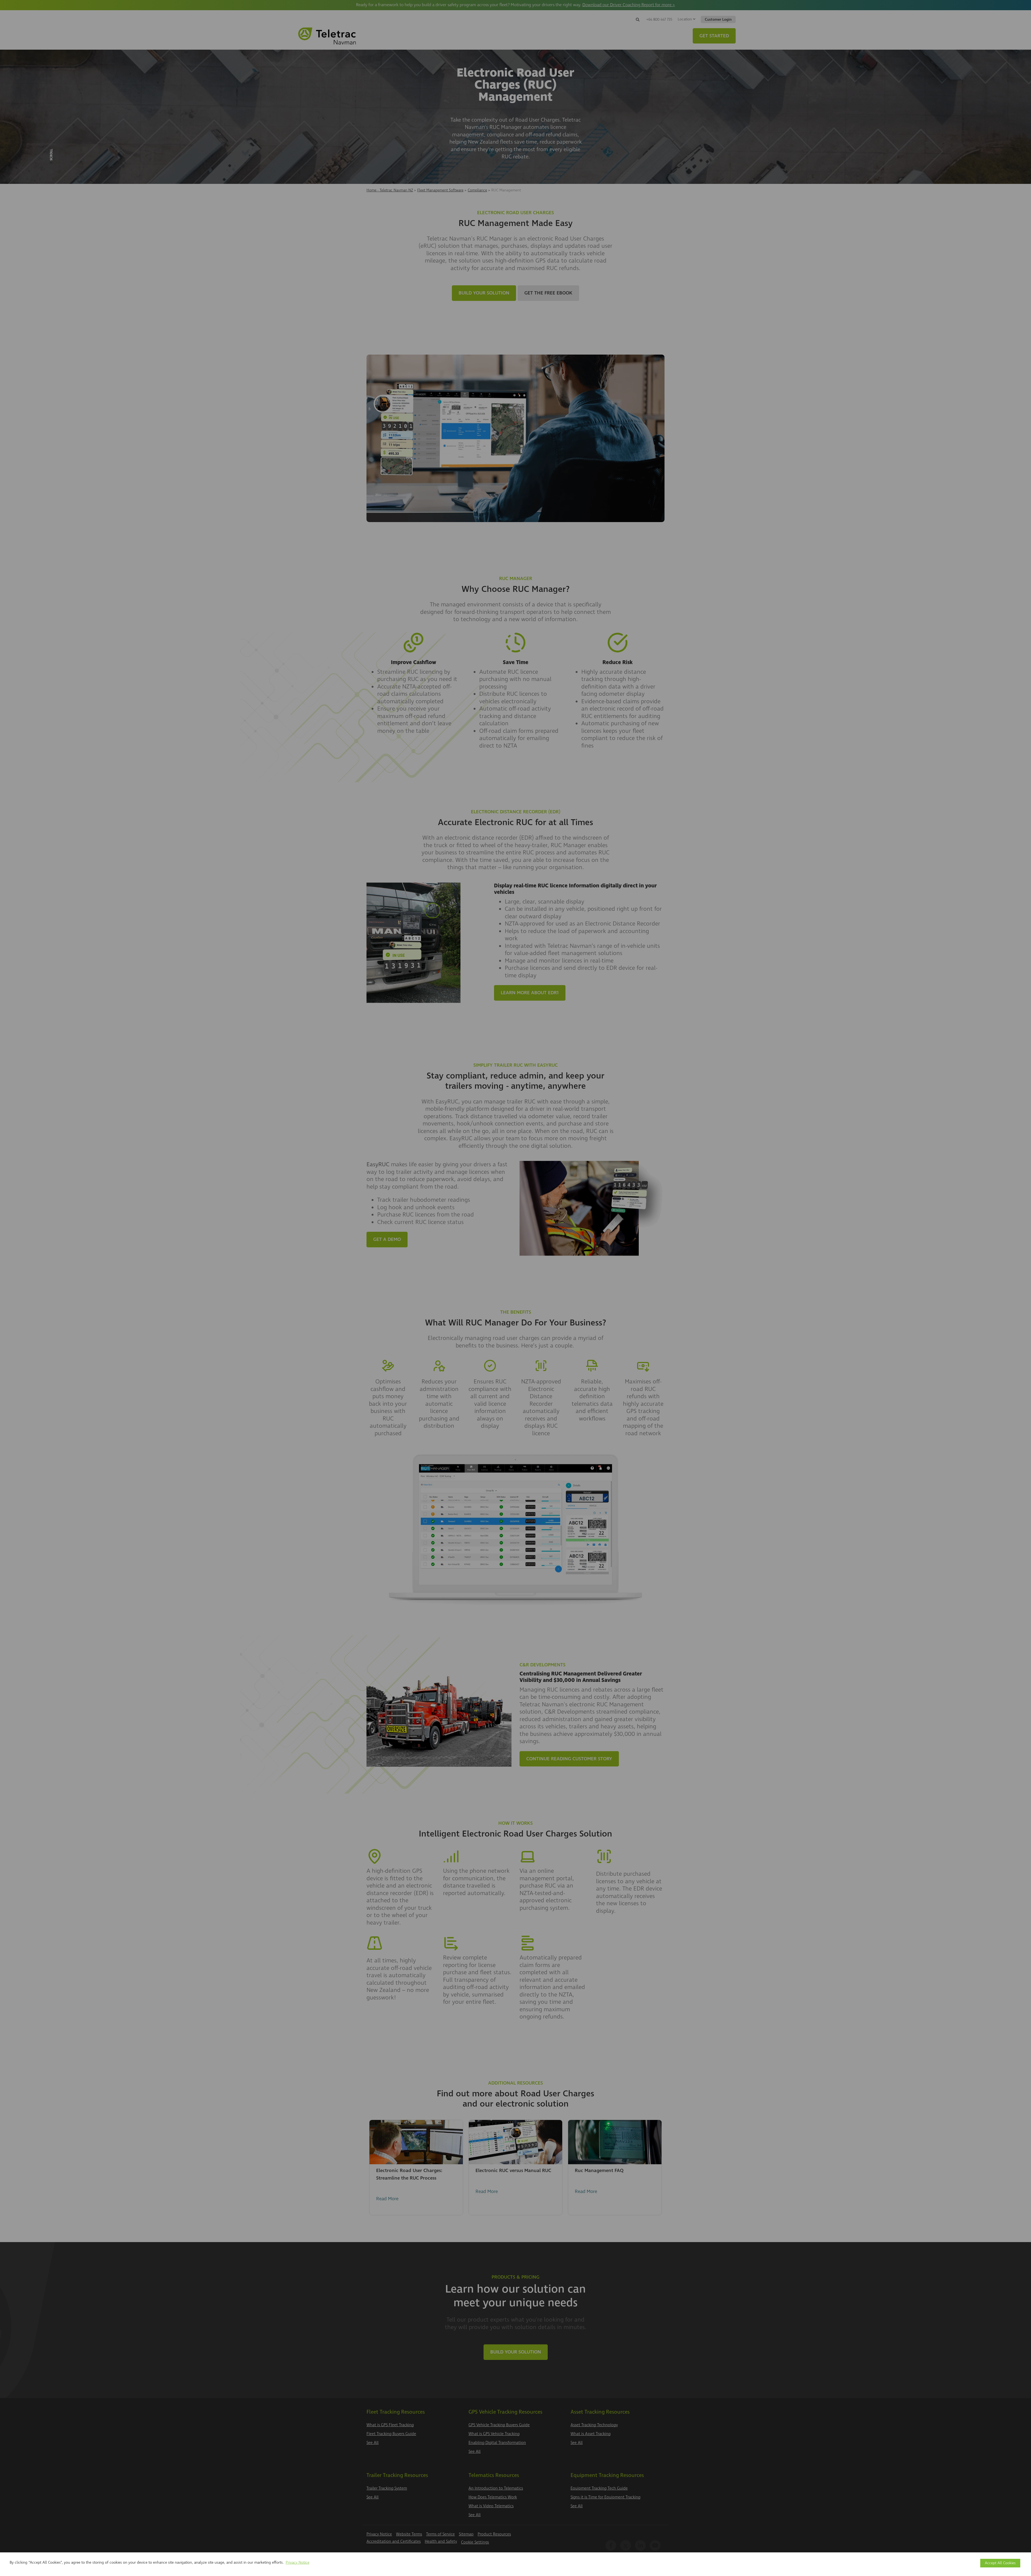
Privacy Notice (297, 2562)
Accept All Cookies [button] (1000, 2563)
